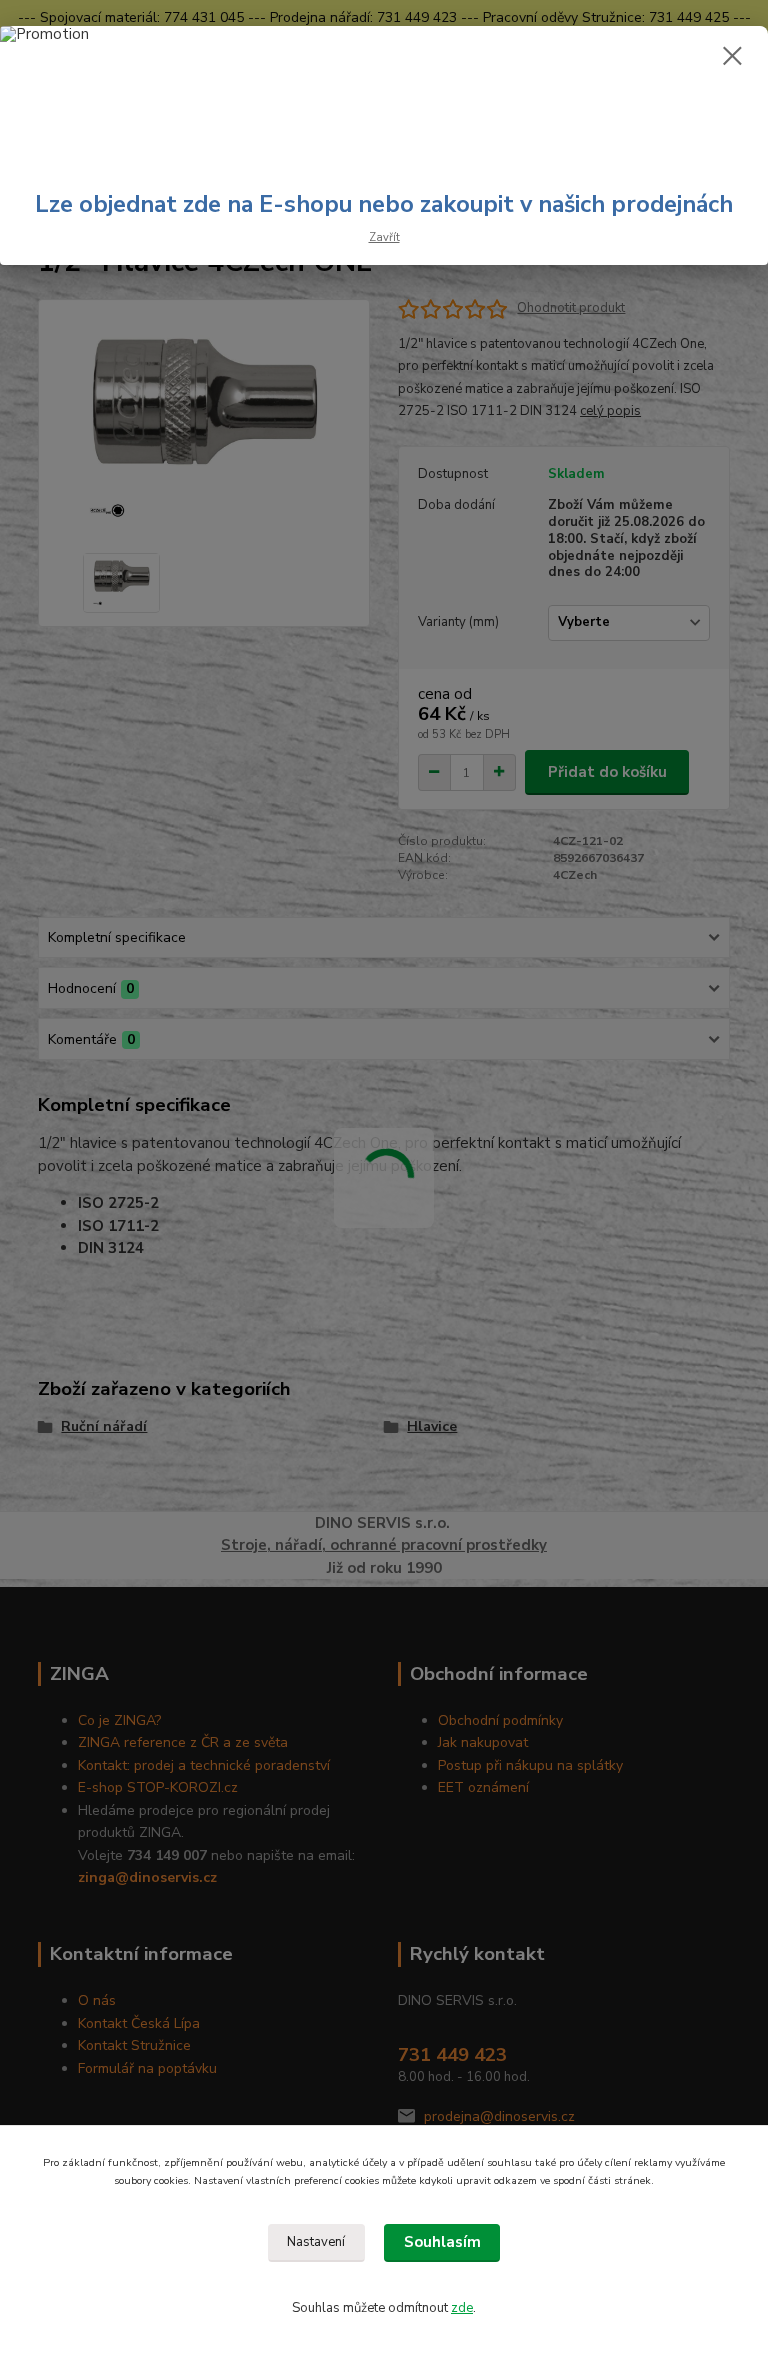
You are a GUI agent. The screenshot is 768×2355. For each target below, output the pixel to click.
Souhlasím (442, 2242)
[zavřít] (732, 57)
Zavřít (384, 237)
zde (462, 2308)
